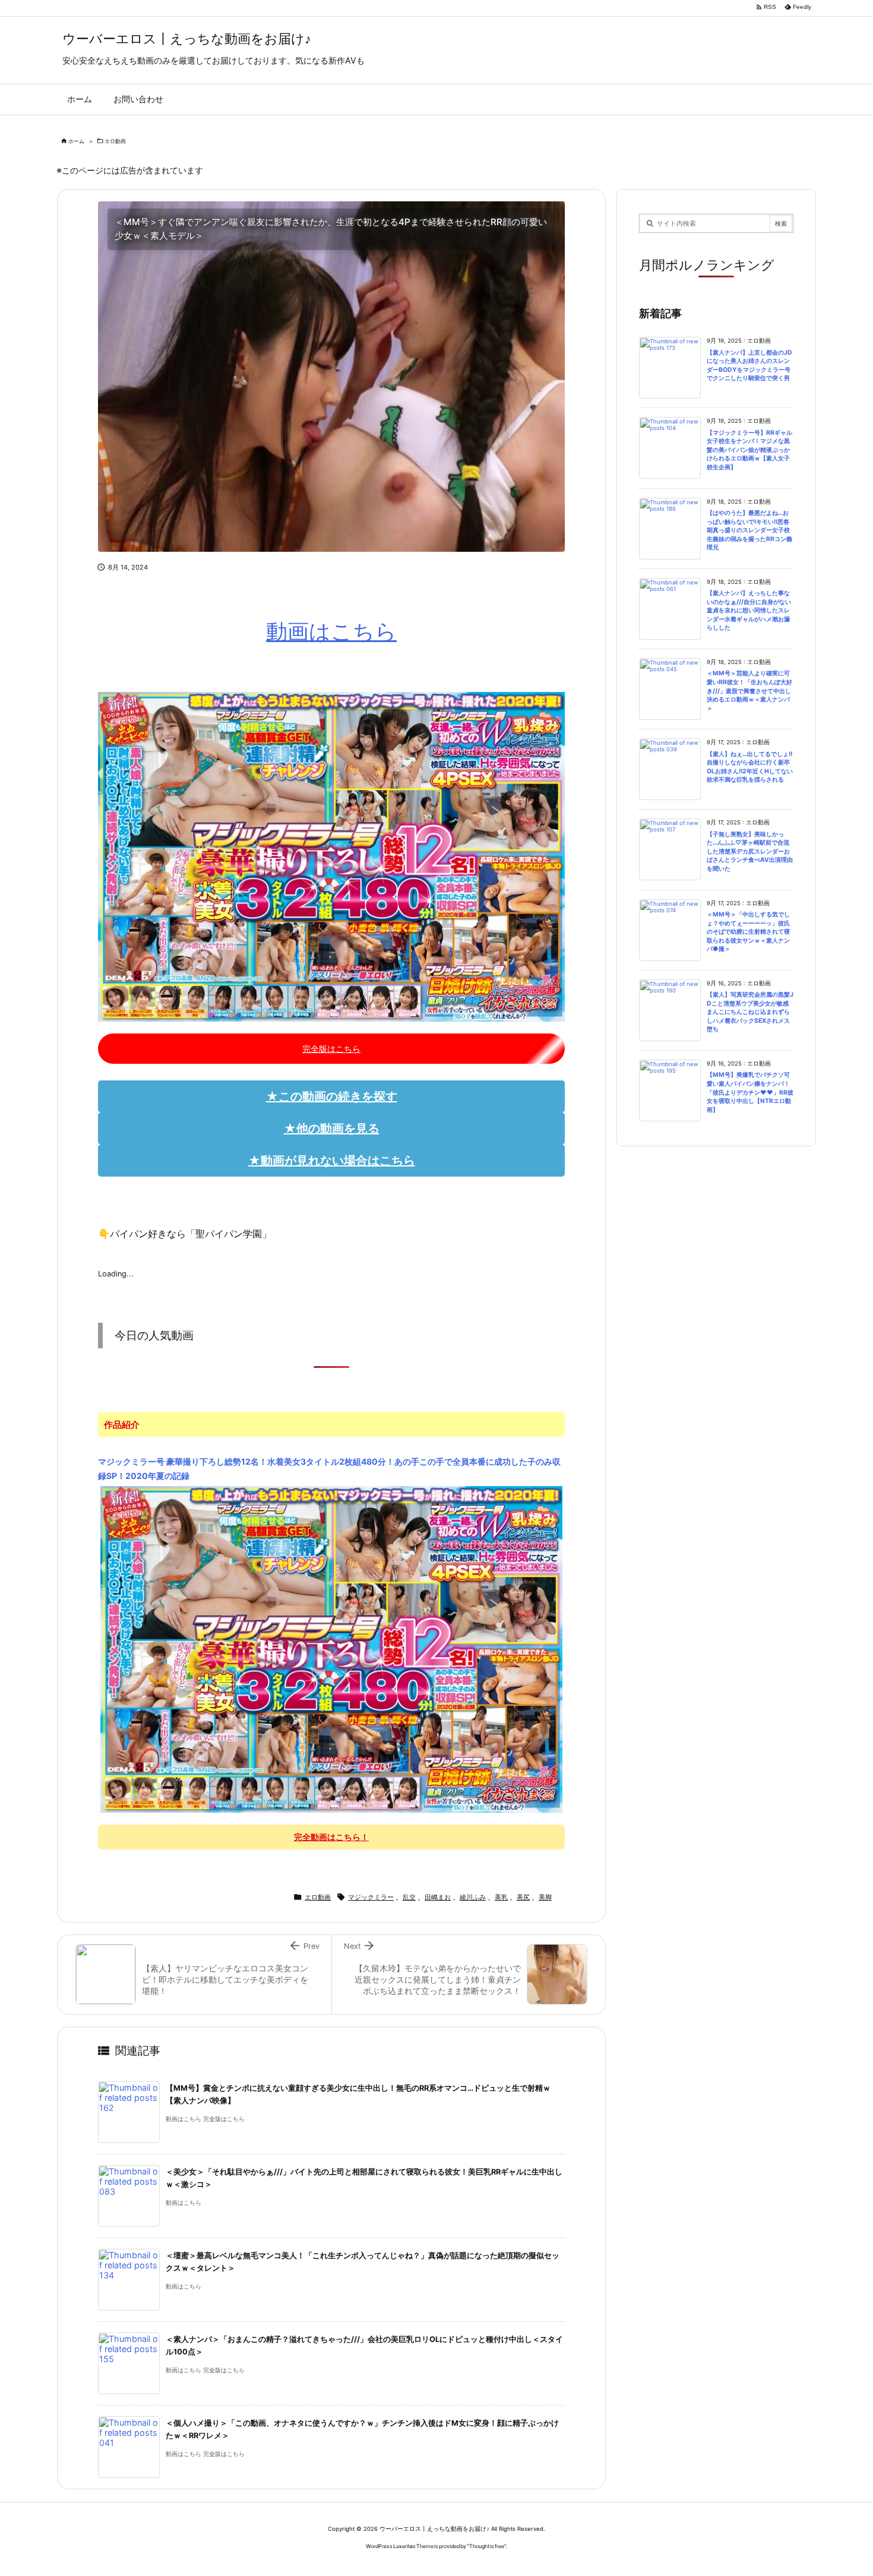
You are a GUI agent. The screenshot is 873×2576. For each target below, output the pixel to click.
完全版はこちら (331, 1049)
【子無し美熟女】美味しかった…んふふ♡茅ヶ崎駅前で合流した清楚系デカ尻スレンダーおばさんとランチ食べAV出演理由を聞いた (750, 851)
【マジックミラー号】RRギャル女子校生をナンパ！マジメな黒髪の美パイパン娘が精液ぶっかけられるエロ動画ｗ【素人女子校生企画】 (749, 450)
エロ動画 (115, 141)
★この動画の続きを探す (332, 1096)
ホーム (76, 141)
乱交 (409, 1897)
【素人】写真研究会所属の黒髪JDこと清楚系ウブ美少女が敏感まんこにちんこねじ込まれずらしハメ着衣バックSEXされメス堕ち (750, 1012)
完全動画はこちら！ (331, 1837)
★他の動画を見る (332, 1129)
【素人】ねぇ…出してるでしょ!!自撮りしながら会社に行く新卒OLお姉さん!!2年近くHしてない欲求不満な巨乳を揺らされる (750, 767)
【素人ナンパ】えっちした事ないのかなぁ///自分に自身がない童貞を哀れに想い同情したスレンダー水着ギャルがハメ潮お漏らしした (749, 610)
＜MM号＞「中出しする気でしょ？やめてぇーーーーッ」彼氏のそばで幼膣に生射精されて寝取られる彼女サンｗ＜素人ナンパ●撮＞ (748, 932)
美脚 (545, 1897)
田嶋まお (438, 1897)
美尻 (523, 1897)
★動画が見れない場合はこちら (332, 1161)
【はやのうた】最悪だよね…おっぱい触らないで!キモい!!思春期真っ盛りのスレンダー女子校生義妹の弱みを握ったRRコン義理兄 (749, 530)
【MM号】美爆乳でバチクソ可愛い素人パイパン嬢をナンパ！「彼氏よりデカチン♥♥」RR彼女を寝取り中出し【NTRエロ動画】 (750, 1092)
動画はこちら (331, 631)
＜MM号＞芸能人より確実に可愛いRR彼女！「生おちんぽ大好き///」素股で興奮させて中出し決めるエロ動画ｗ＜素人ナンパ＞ (749, 690)
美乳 (501, 1897)
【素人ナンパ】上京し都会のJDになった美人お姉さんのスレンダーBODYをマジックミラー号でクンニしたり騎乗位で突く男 (749, 366)
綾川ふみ (473, 1897)
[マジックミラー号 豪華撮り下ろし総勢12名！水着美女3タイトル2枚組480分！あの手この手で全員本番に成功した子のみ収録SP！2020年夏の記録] (332, 1649)
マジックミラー (371, 1897)
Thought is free (487, 2546)
